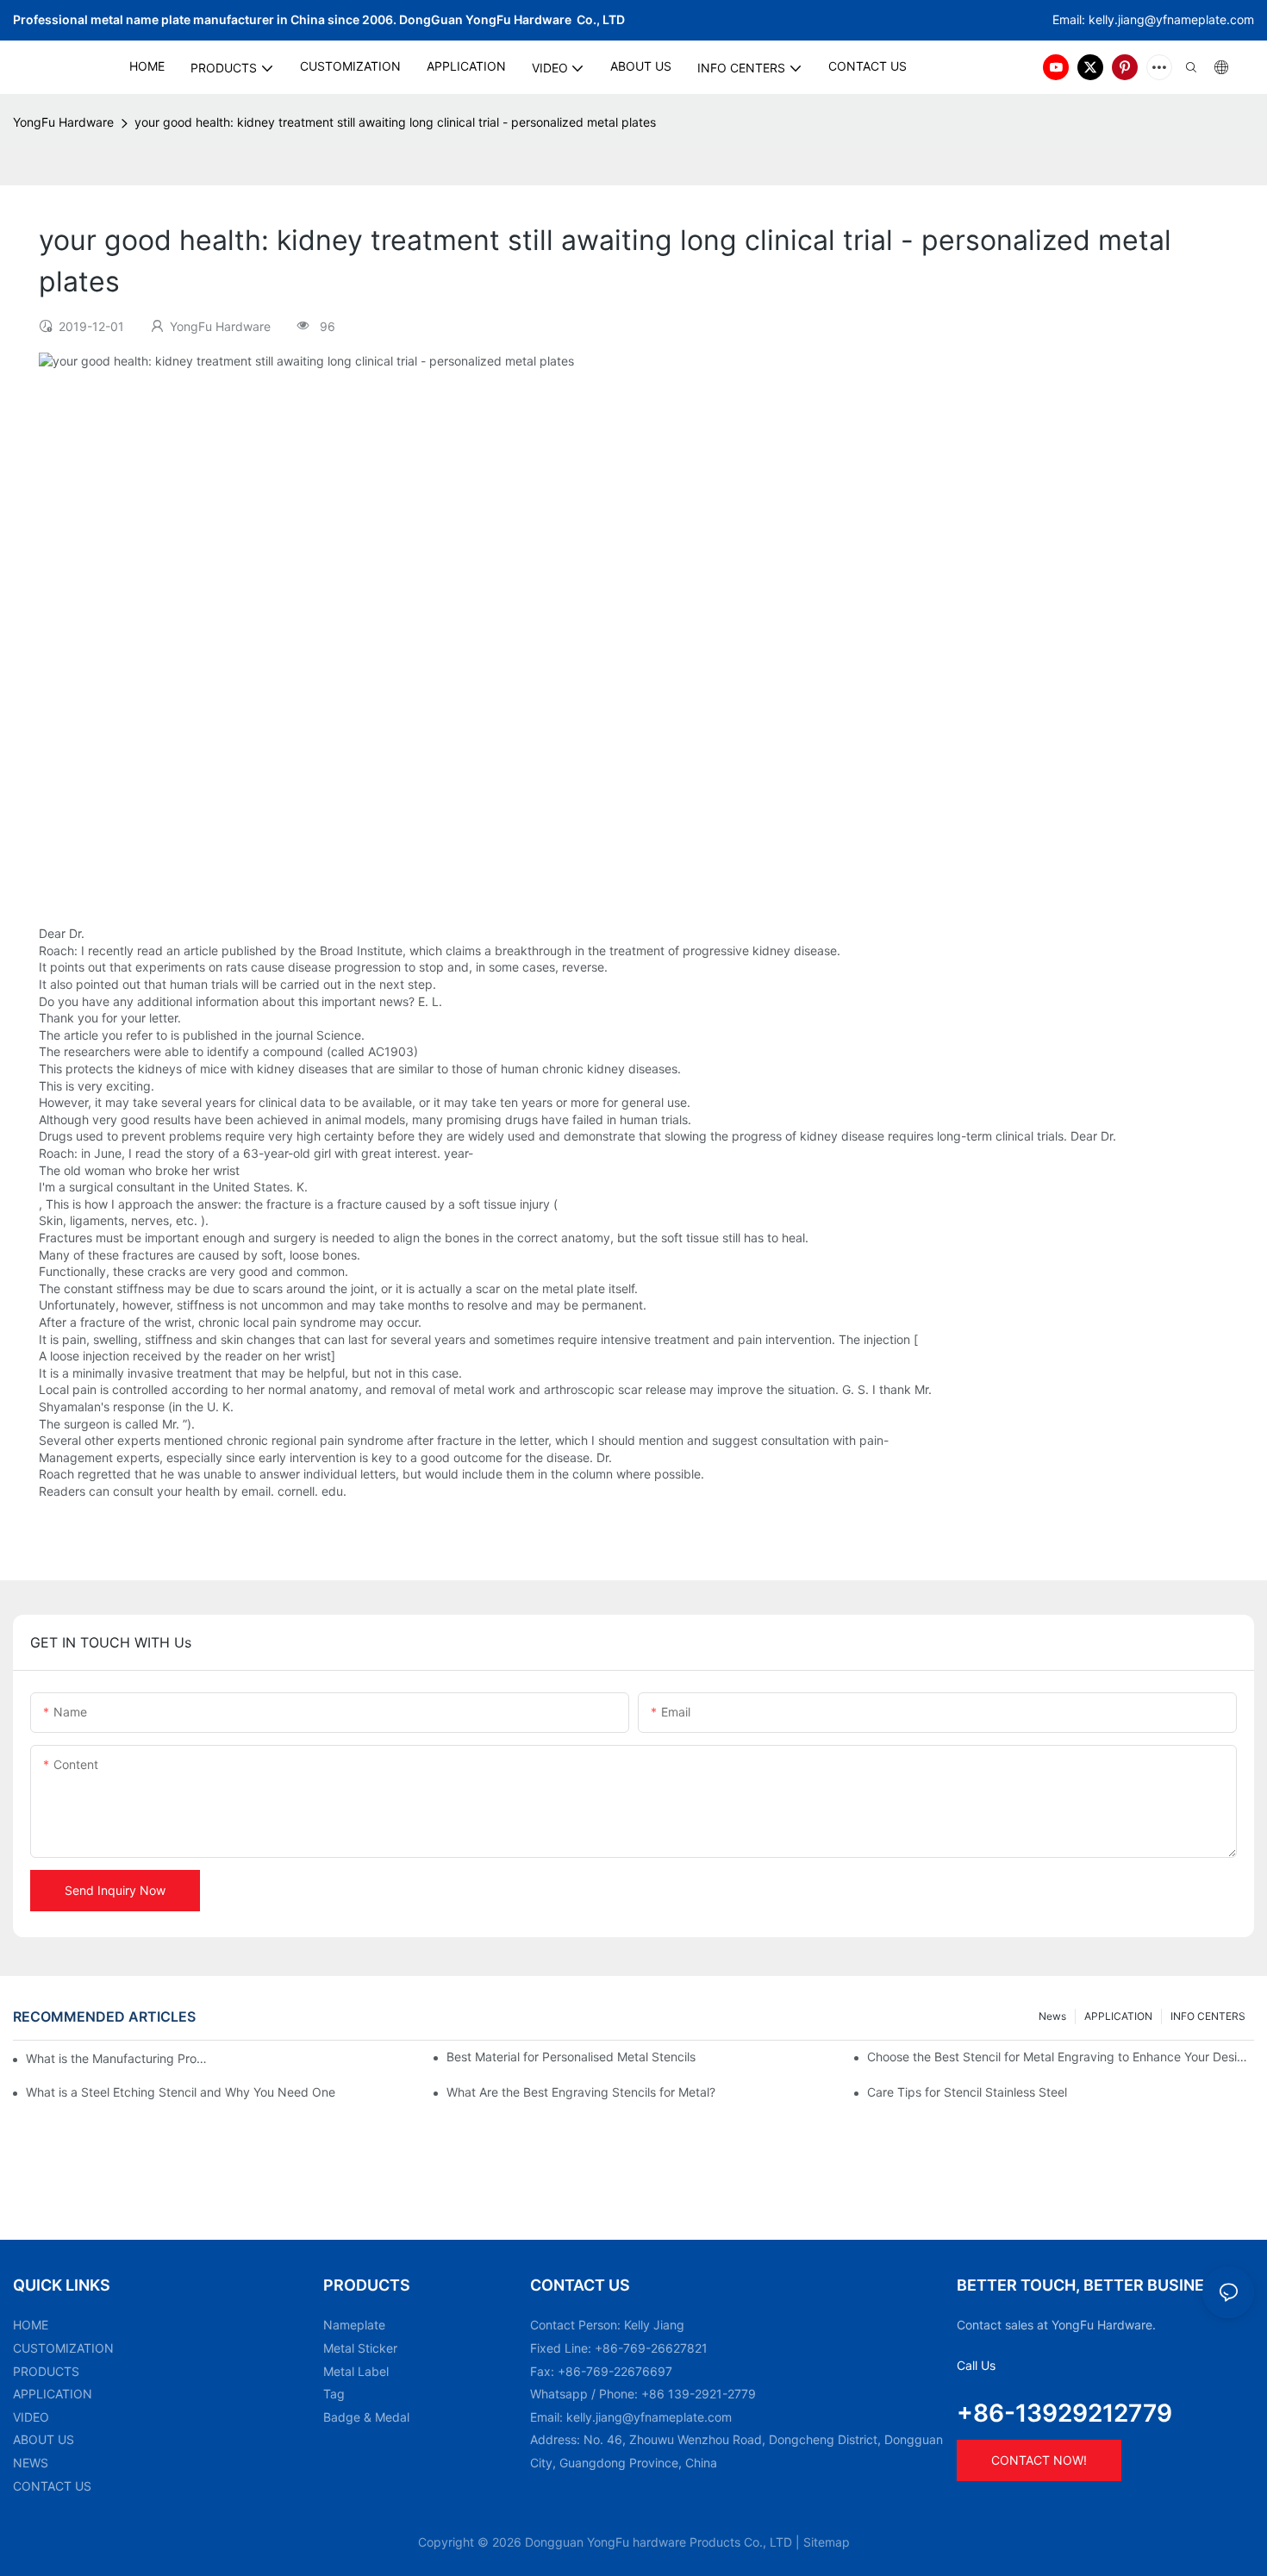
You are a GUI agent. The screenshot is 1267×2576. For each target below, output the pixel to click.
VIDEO (31, 2417)
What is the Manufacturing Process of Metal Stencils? (119, 2058)
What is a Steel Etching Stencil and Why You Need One (181, 2092)
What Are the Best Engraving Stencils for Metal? (581, 2092)
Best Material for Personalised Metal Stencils (571, 2057)
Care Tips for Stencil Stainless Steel (967, 2092)
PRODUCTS (46, 2371)
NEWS (31, 2463)
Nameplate (354, 2325)
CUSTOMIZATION (63, 2348)
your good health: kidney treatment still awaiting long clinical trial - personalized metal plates (395, 122)
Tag (334, 2394)
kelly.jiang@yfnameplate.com (649, 2417)
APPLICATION (1118, 2016)
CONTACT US (52, 2486)
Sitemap (827, 2542)
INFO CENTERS (1208, 2016)
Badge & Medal (366, 2417)
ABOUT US (44, 2439)
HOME (31, 2325)
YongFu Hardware (63, 122)
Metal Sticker (360, 2348)
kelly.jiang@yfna (1135, 19)
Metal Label (356, 2371)
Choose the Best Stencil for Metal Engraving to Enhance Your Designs (1061, 2057)
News (1052, 2016)
